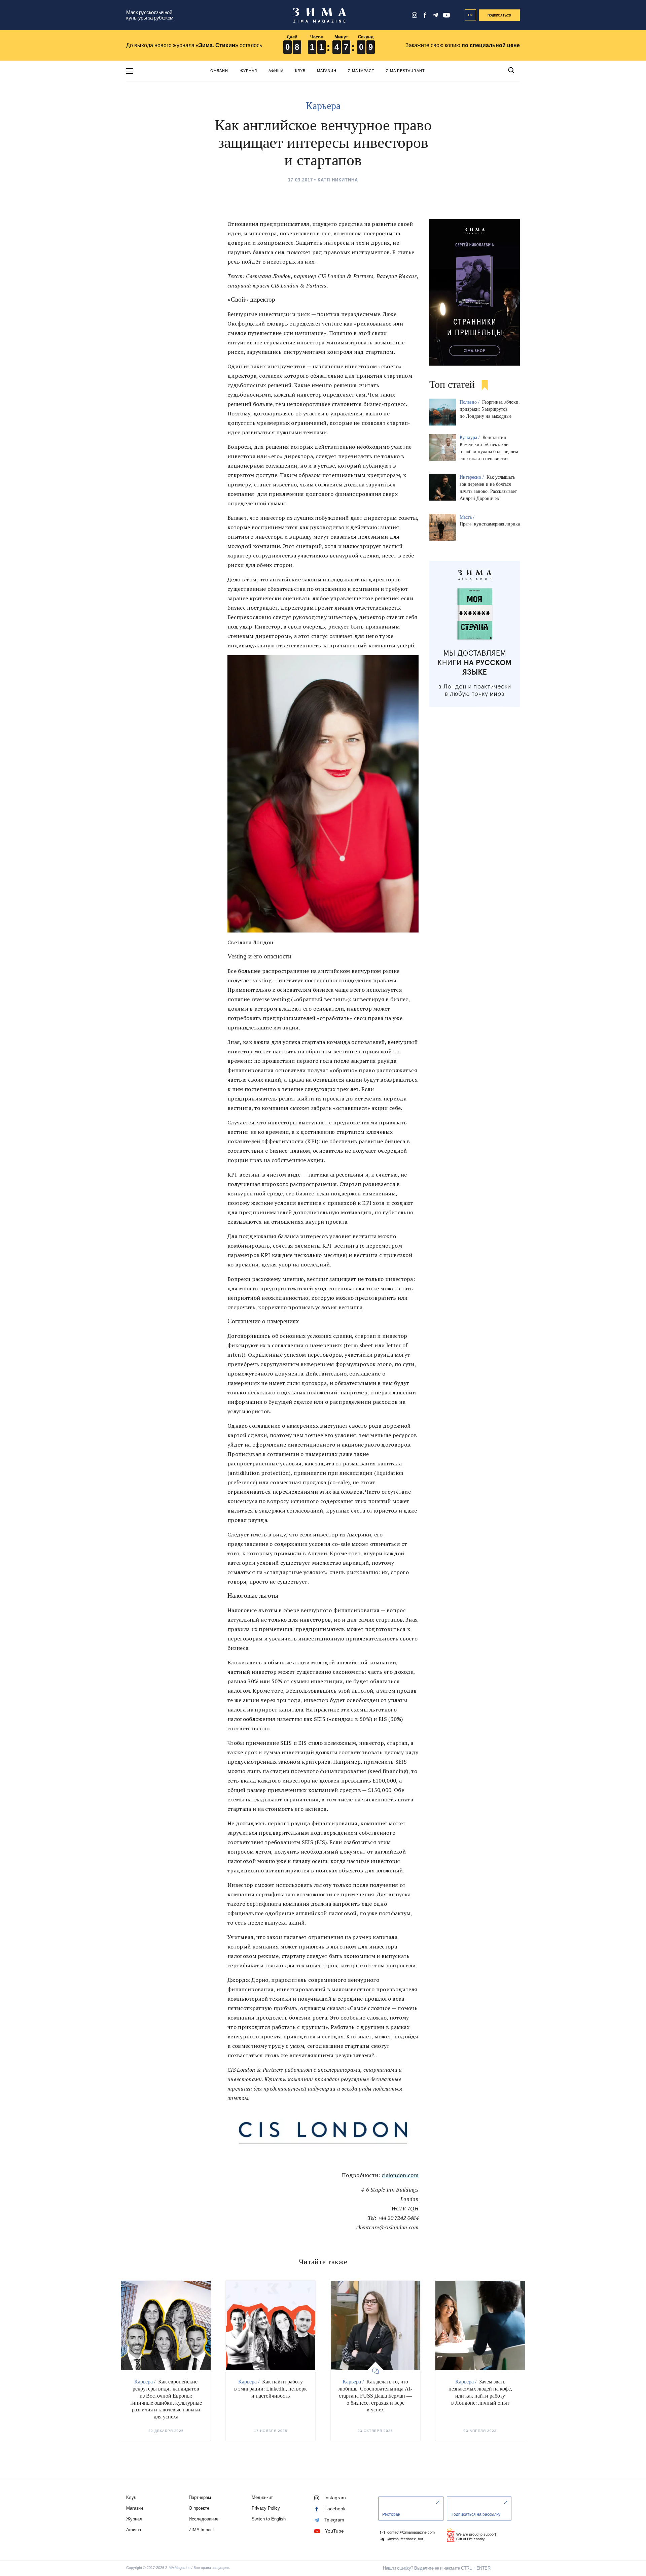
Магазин (327, 71)
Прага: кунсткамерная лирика (490, 524)
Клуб (300, 71)
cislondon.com (400, 2175)
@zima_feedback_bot (405, 2539)
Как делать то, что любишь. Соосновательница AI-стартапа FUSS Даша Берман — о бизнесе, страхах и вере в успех (375, 2396)
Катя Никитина (338, 180)
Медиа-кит (262, 2497)
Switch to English (269, 2519)
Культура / (470, 437)
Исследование (204, 2519)
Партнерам (200, 2497)
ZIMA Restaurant (405, 71)
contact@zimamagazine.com (410, 2532)
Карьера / (146, 2382)
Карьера (323, 106)
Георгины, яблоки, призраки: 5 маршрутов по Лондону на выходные (490, 409)
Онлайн (219, 71)
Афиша (276, 71)
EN (471, 15)
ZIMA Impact (361, 71)
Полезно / (470, 402)
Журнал (248, 71)
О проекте (199, 2508)
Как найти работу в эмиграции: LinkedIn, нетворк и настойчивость (271, 2389)
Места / (468, 517)
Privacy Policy (266, 2508)
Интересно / (472, 477)
